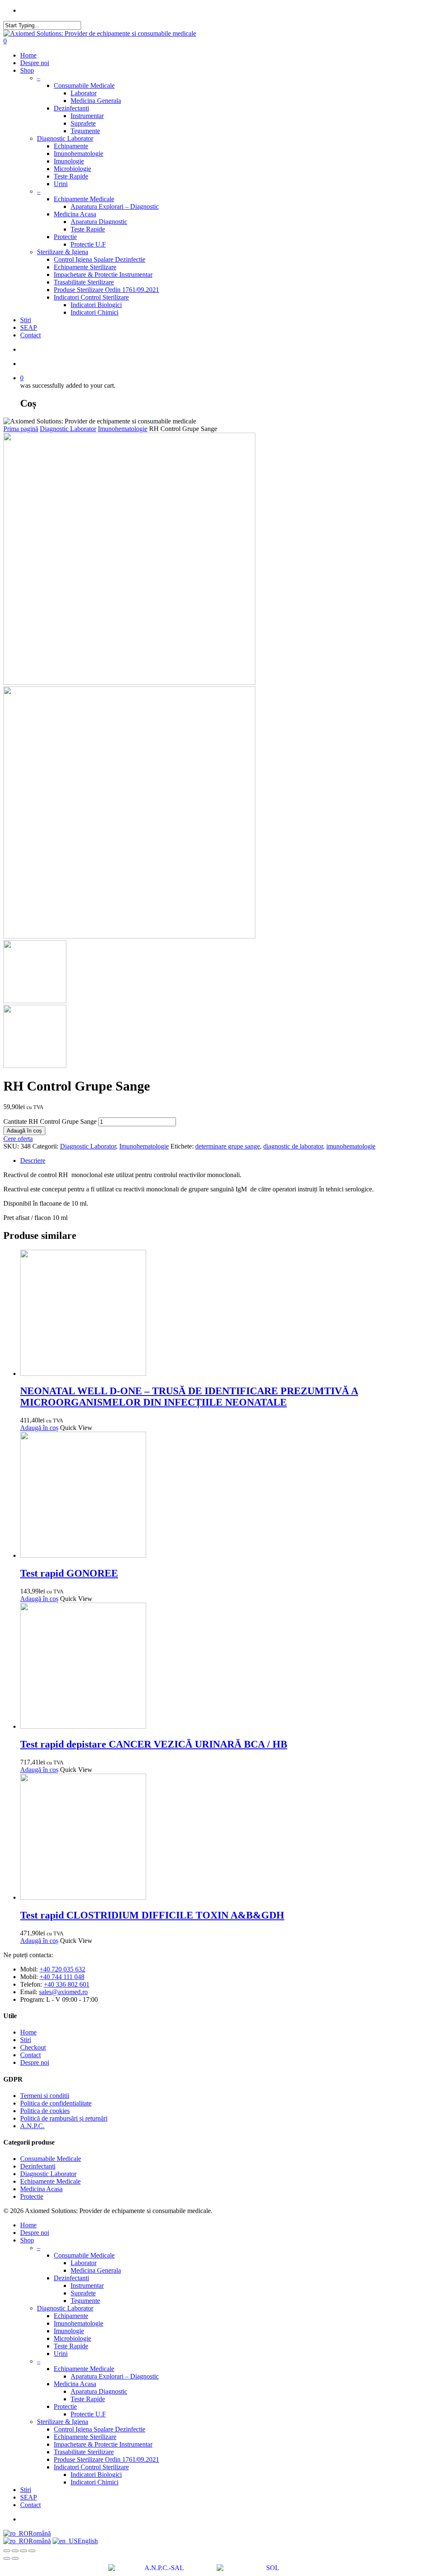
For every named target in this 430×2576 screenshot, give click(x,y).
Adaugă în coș (24, 1131)
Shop (27, 70)
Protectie (65, 237)
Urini (61, 184)
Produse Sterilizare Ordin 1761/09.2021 (106, 290)
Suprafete (83, 123)
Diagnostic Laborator (65, 138)
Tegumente (85, 131)
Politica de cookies (45, 2111)
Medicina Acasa (75, 214)
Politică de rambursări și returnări (64, 2118)
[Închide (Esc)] (32, 2551)
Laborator (84, 93)
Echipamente (71, 146)
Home (28, 55)
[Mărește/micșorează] (7, 2551)
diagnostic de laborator (293, 1146)
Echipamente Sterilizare (85, 267)
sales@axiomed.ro (63, 1992)
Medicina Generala (96, 101)
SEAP (29, 327)
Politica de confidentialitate (56, 2103)
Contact (30, 335)
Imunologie (69, 161)
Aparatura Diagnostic (99, 222)
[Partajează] (24, 2551)
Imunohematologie (79, 154)
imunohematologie (351, 1146)
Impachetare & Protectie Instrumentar (103, 275)
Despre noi (35, 63)
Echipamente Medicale (84, 199)
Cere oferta (18, 1139)
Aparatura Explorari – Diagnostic (115, 206)
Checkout (33, 2047)
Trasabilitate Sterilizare (84, 282)
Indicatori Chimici (94, 312)
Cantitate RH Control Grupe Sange (50, 1121)
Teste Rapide (71, 176)
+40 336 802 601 (67, 1984)
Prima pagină (21, 429)
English (88, 2541)
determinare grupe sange (228, 1146)
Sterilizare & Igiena (63, 252)
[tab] (223, 1161)
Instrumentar (87, 116)
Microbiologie (72, 169)
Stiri (26, 320)
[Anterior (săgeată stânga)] (7, 2558)
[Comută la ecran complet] (15, 2551)
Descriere (33, 1161)
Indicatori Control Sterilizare (91, 297)
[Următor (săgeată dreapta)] (15, 2558)
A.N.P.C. (32, 2126)
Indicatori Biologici (96, 305)
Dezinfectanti (71, 108)
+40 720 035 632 (62, 1969)
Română (40, 2533)
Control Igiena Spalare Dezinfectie (100, 259)
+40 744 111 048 (62, 1977)
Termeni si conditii (45, 2096)
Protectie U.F (88, 244)
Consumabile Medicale (84, 85)
